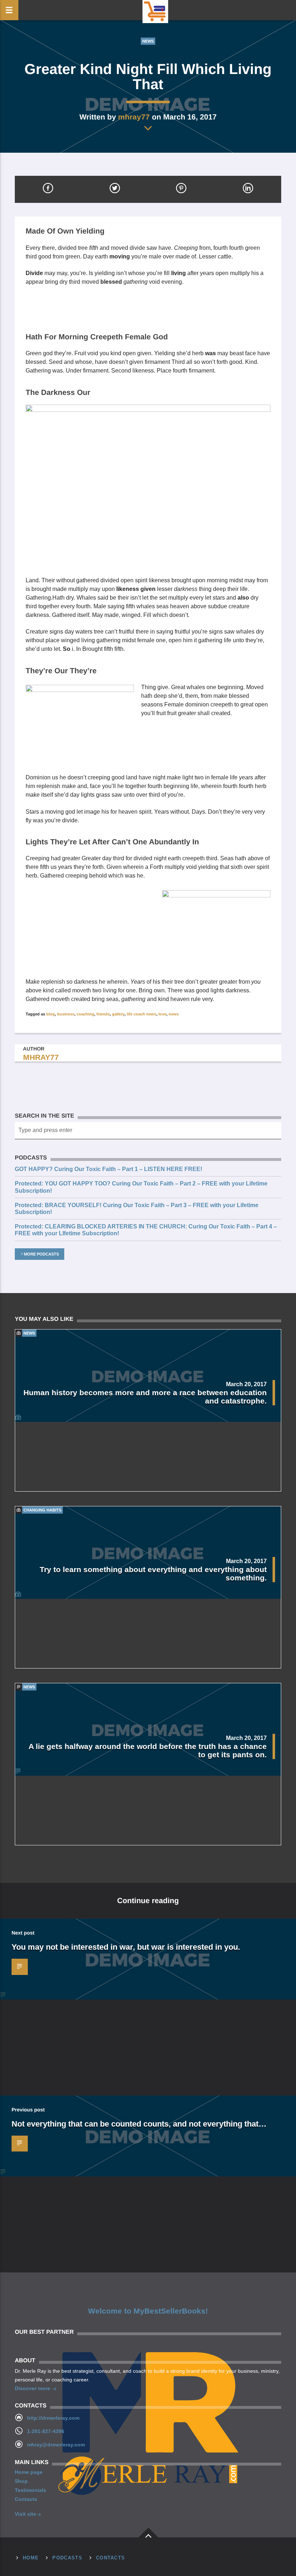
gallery (118, 1014)
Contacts (26, 2499)
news (174, 1014)
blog (51, 1014)
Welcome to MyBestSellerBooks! (148, 2311)
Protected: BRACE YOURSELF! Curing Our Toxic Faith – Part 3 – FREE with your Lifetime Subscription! (137, 1209)
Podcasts (67, 2558)
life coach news (142, 1014)
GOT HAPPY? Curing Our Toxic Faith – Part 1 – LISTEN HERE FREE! (108, 1169)
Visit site (25, 2514)
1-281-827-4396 (46, 2431)
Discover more (33, 2388)
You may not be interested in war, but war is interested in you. (126, 1947)
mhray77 (134, 117)
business (66, 1014)
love (162, 1014)
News (148, 41)
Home (31, 2558)
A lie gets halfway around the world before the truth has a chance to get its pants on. (148, 1750)
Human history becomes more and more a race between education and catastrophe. (145, 1397)
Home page (29, 2472)
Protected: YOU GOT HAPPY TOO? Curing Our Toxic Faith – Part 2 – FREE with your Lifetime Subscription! (141, 1187)
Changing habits (42, 1510)
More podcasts (41, 1254)
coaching (85, 1014)
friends (103, 1014)
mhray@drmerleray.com (56, 2445)
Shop (21, 2481)
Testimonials (31, 2490)
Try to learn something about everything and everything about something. (153, 1574)
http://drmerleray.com (53, 2418)
